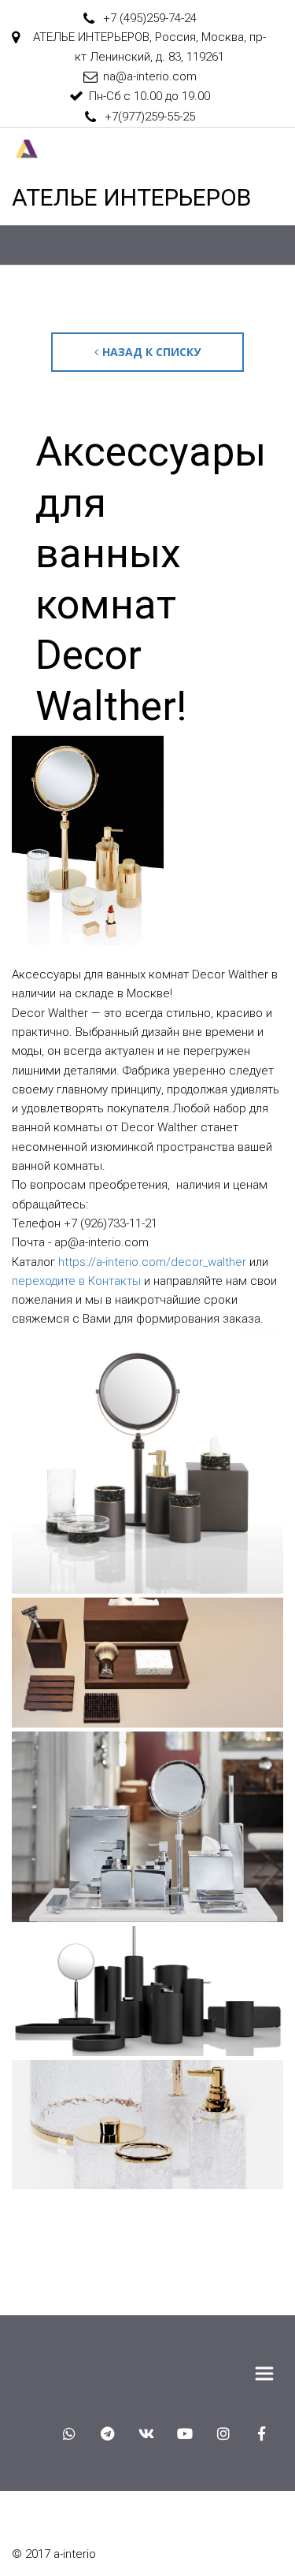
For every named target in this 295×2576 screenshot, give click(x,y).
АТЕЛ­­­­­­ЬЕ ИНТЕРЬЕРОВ (131, 197)
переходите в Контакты (76, 1281)
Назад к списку (151, 352)
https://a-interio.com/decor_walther (151, 1262)
